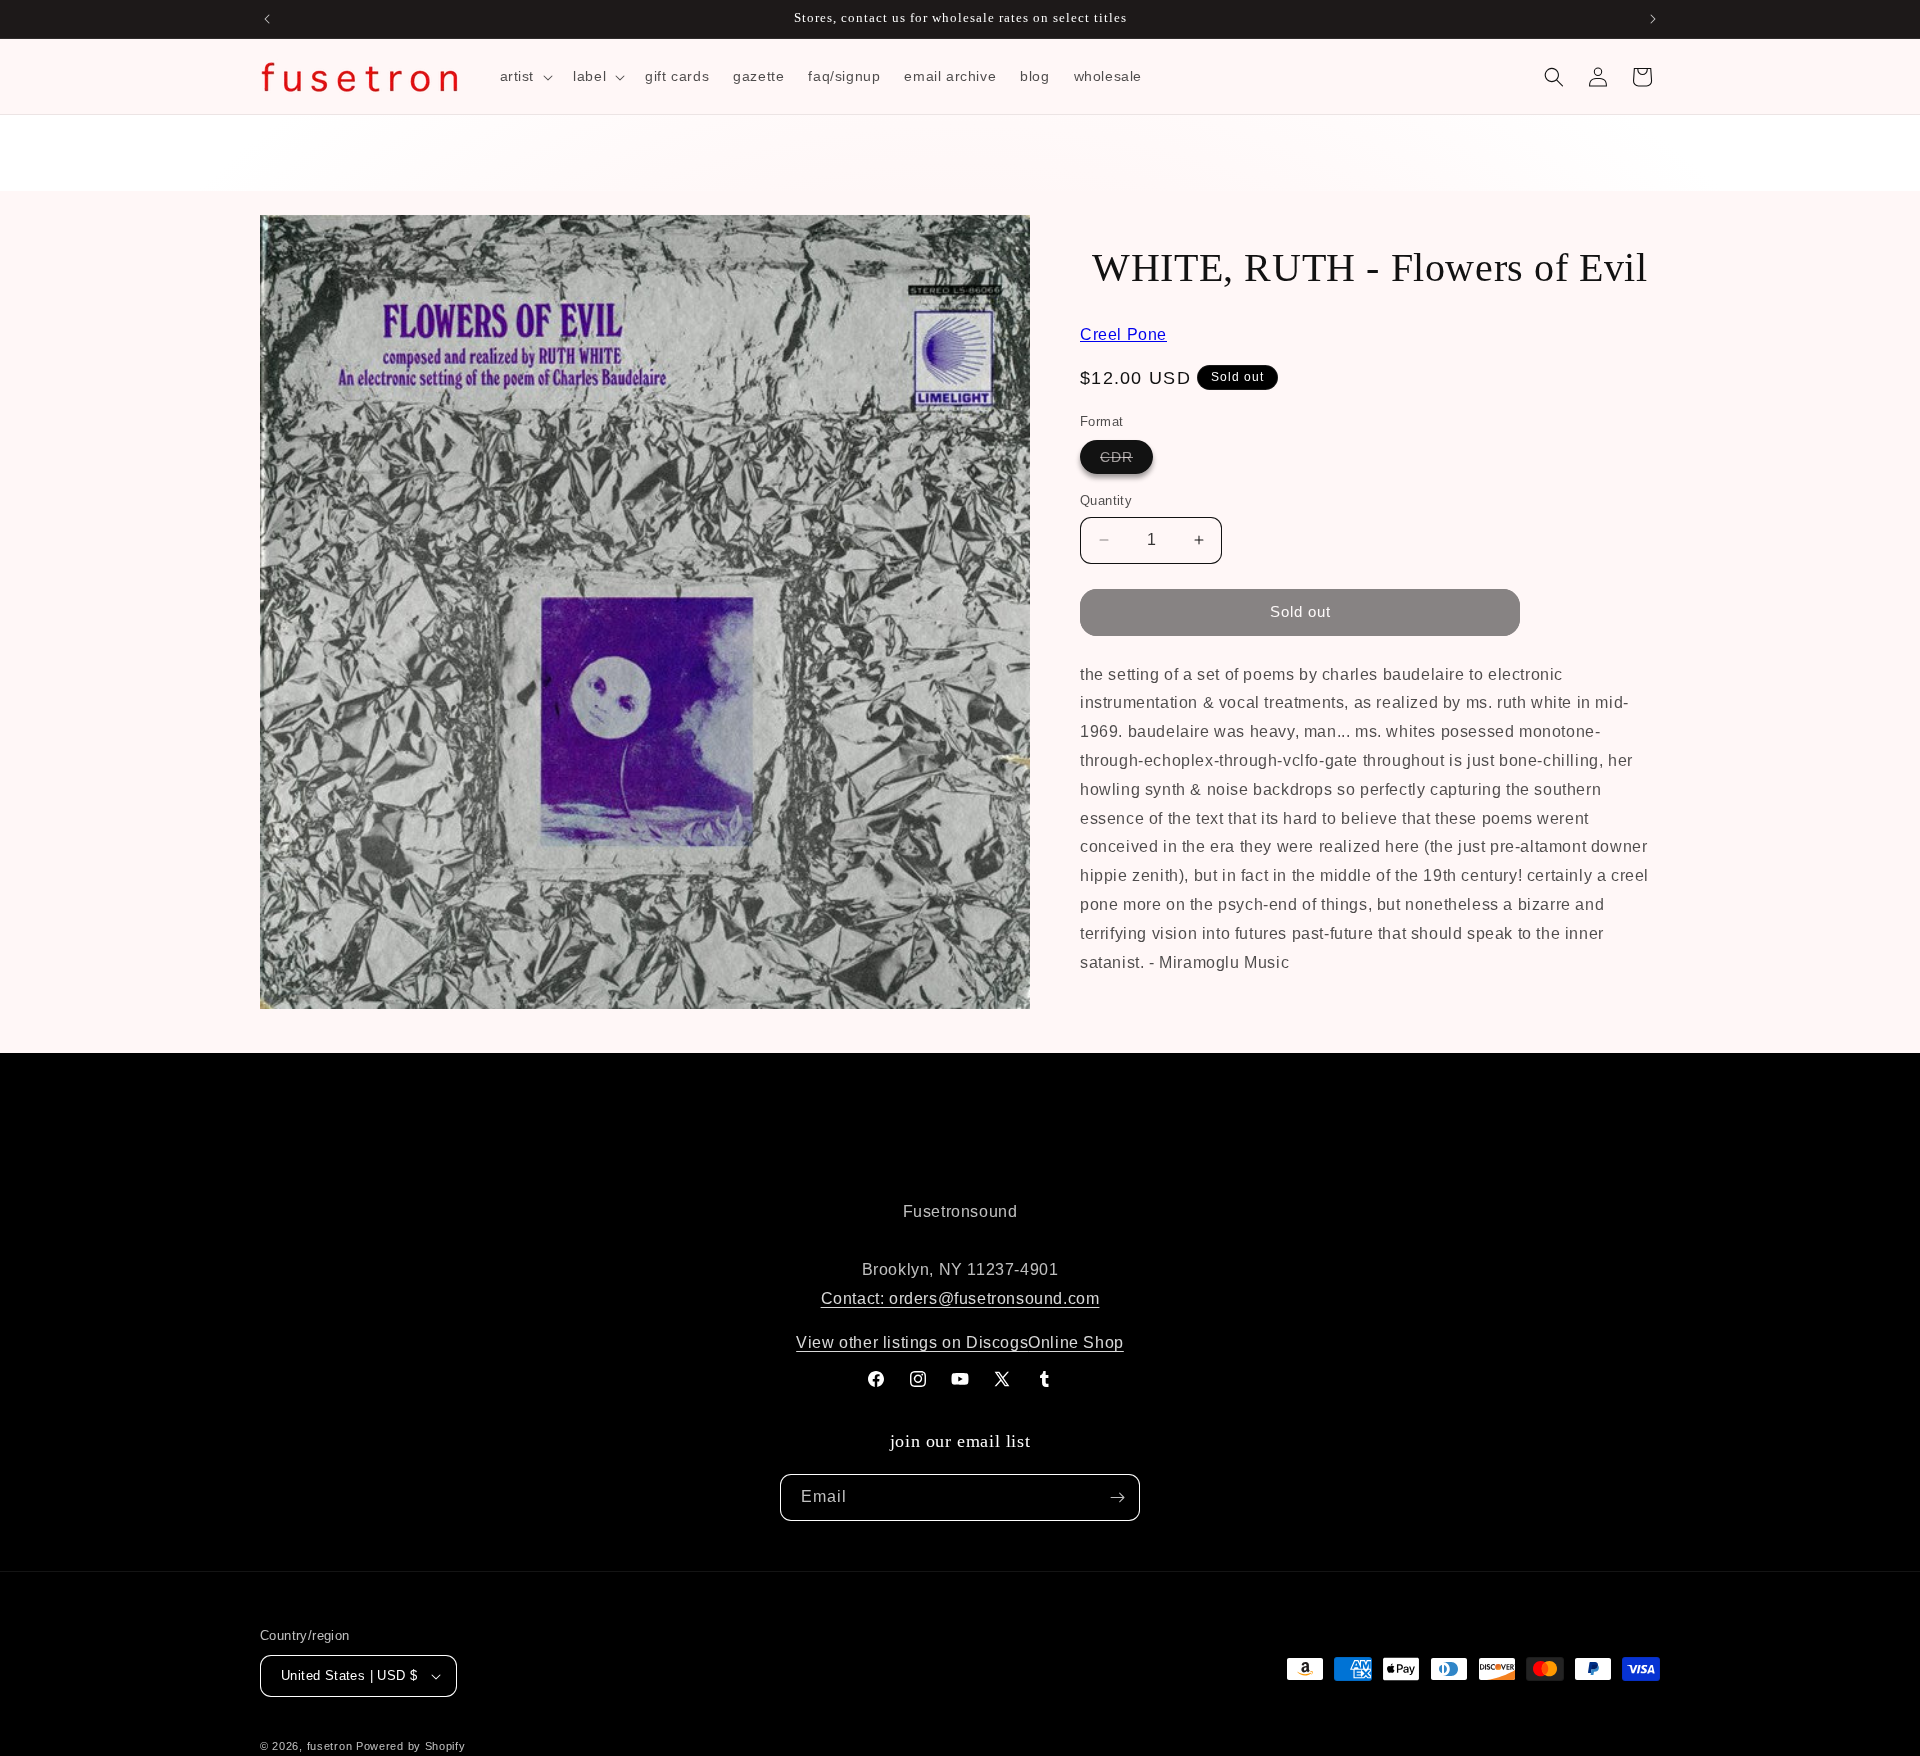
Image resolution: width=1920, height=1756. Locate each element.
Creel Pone (1123, 334)
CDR (1126, 461)
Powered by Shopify (411, 1746)
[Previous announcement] (267, 19)
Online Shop (1076, 1342)
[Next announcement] (1653, 19)
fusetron (330, 1746)
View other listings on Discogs (912, 1342)
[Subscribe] (1117, 1497)
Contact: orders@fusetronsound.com (960, 1298)
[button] (525, 76)
